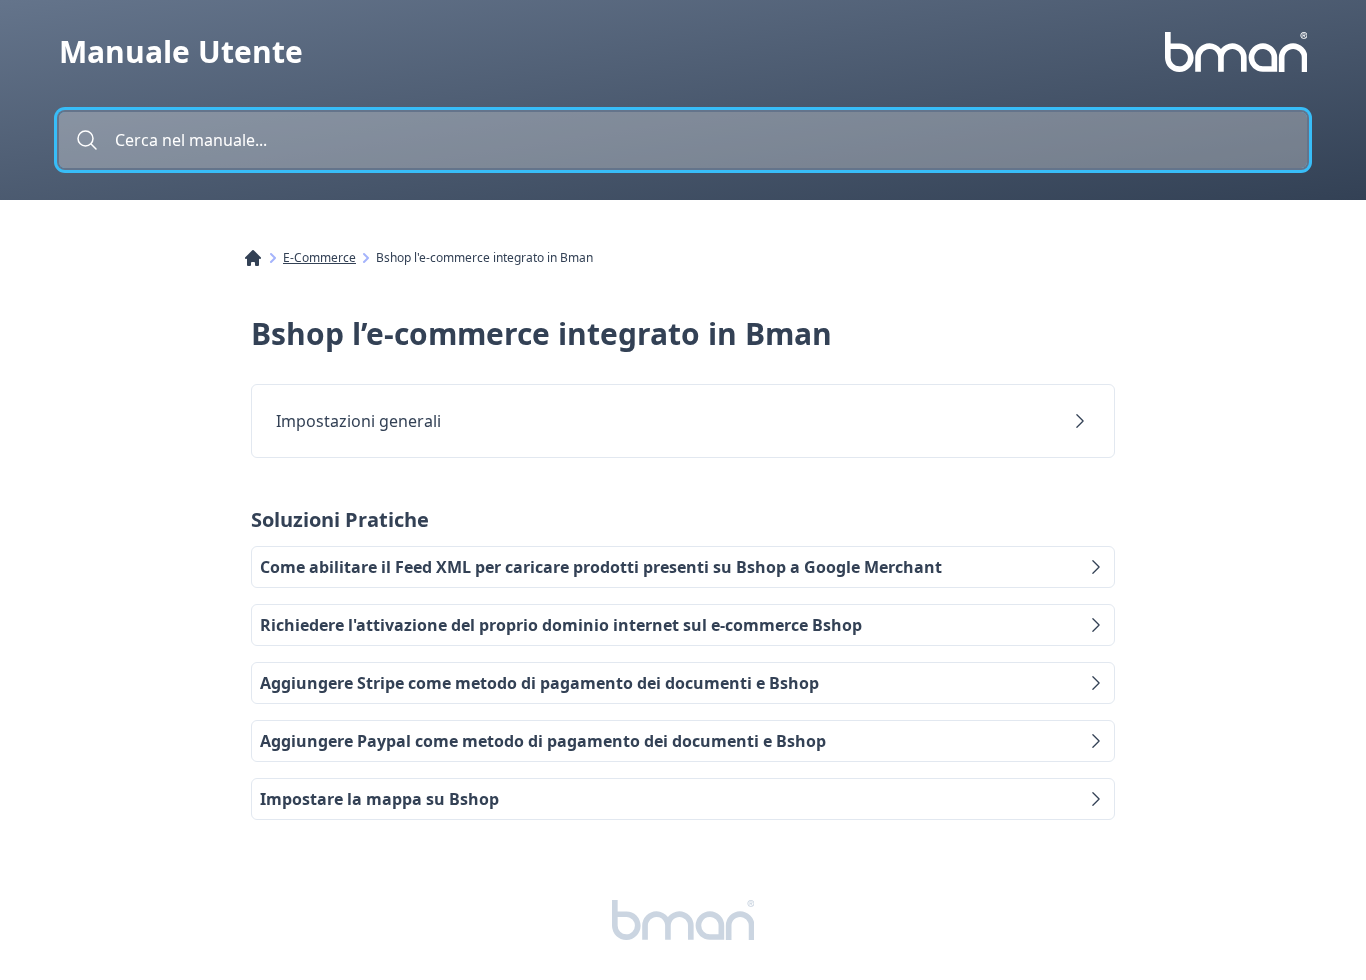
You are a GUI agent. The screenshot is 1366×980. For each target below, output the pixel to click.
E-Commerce (319, 258)
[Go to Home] (263, 258)
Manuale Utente (181, 52)
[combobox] (683, 140)
